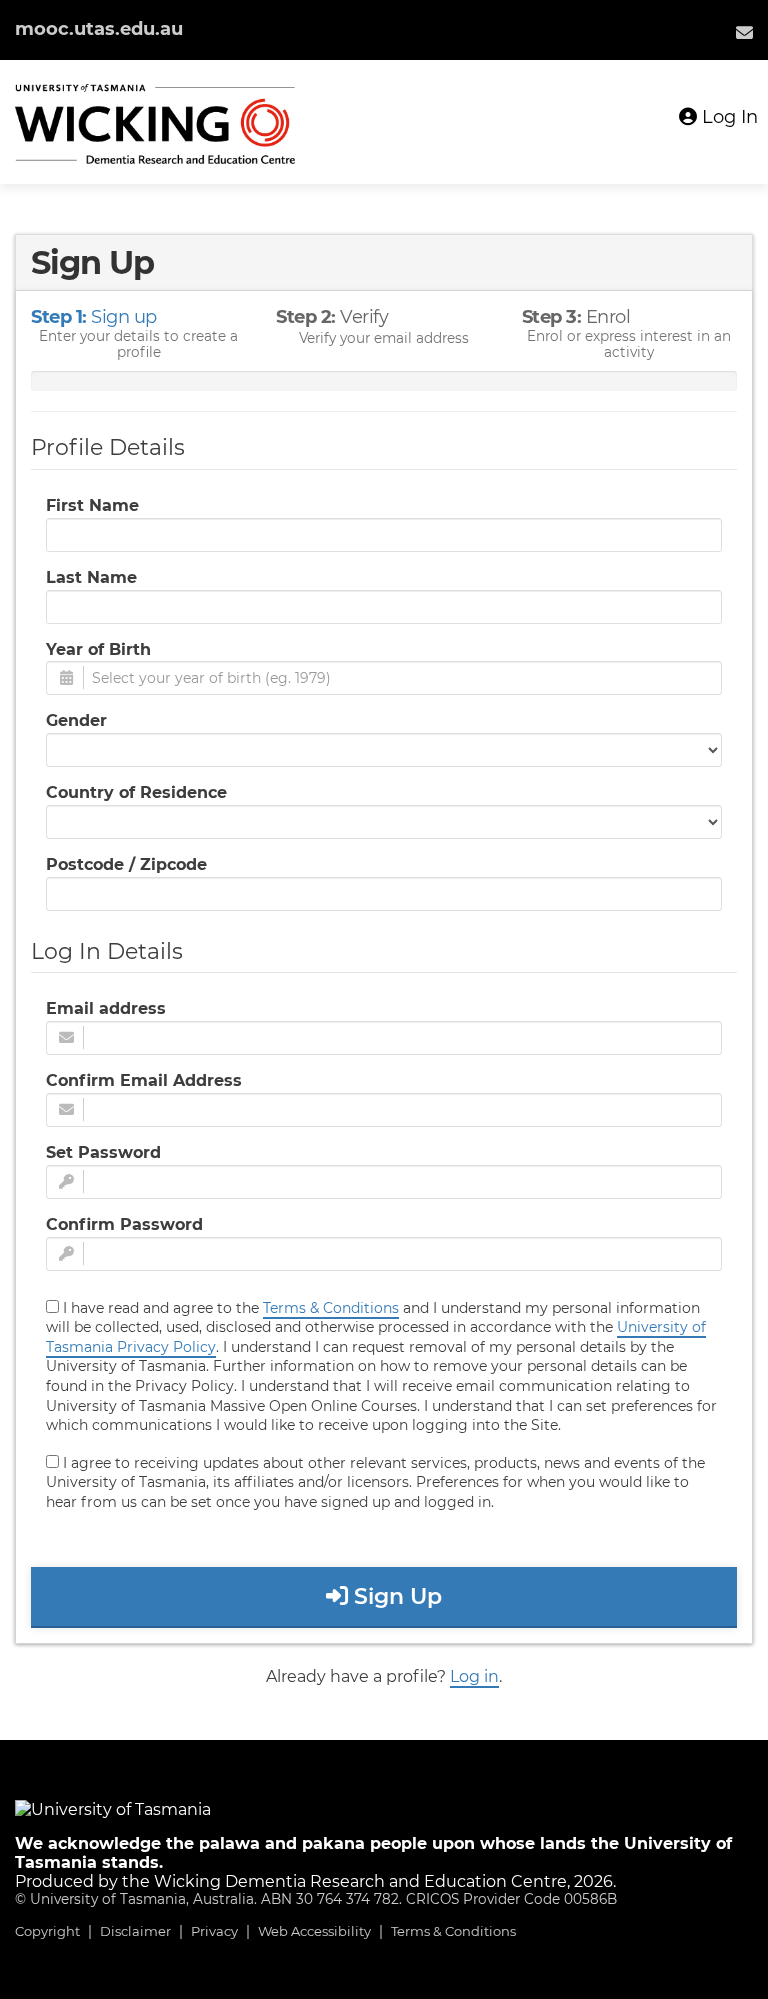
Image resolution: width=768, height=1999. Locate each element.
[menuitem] (744, 32)
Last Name (91, 577)
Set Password (103, 1152)
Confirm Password (124, 1224)
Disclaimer (135, 1931)
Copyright (47, 1931)
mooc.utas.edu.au (99, 29)
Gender (76, 720)
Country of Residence (136, 792)
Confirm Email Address (144, 1080)
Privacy (214, 1931)
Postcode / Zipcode (126, 864)
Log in (474, 1676)
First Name (92, 505)
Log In (727, 117)
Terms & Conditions (453, 1931)
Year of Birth (98, 649)
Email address (106, 1008)
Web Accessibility (314, 1931)
